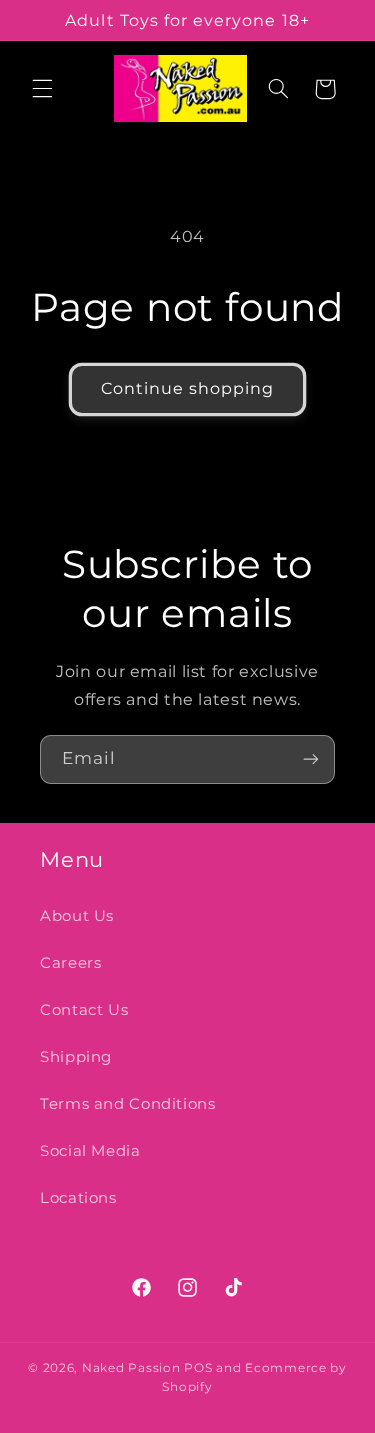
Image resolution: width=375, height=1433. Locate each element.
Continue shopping (188, 388)
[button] (42, 89)
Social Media (90, 1151)
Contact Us (84, 1010)
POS (198, 1368)
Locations (78, 1198)
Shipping (76, 1057)
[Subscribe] (311, 759)
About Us (77, 916)
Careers (70, 963)
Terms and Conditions (128, 1104)
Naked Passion (131, 1368)
